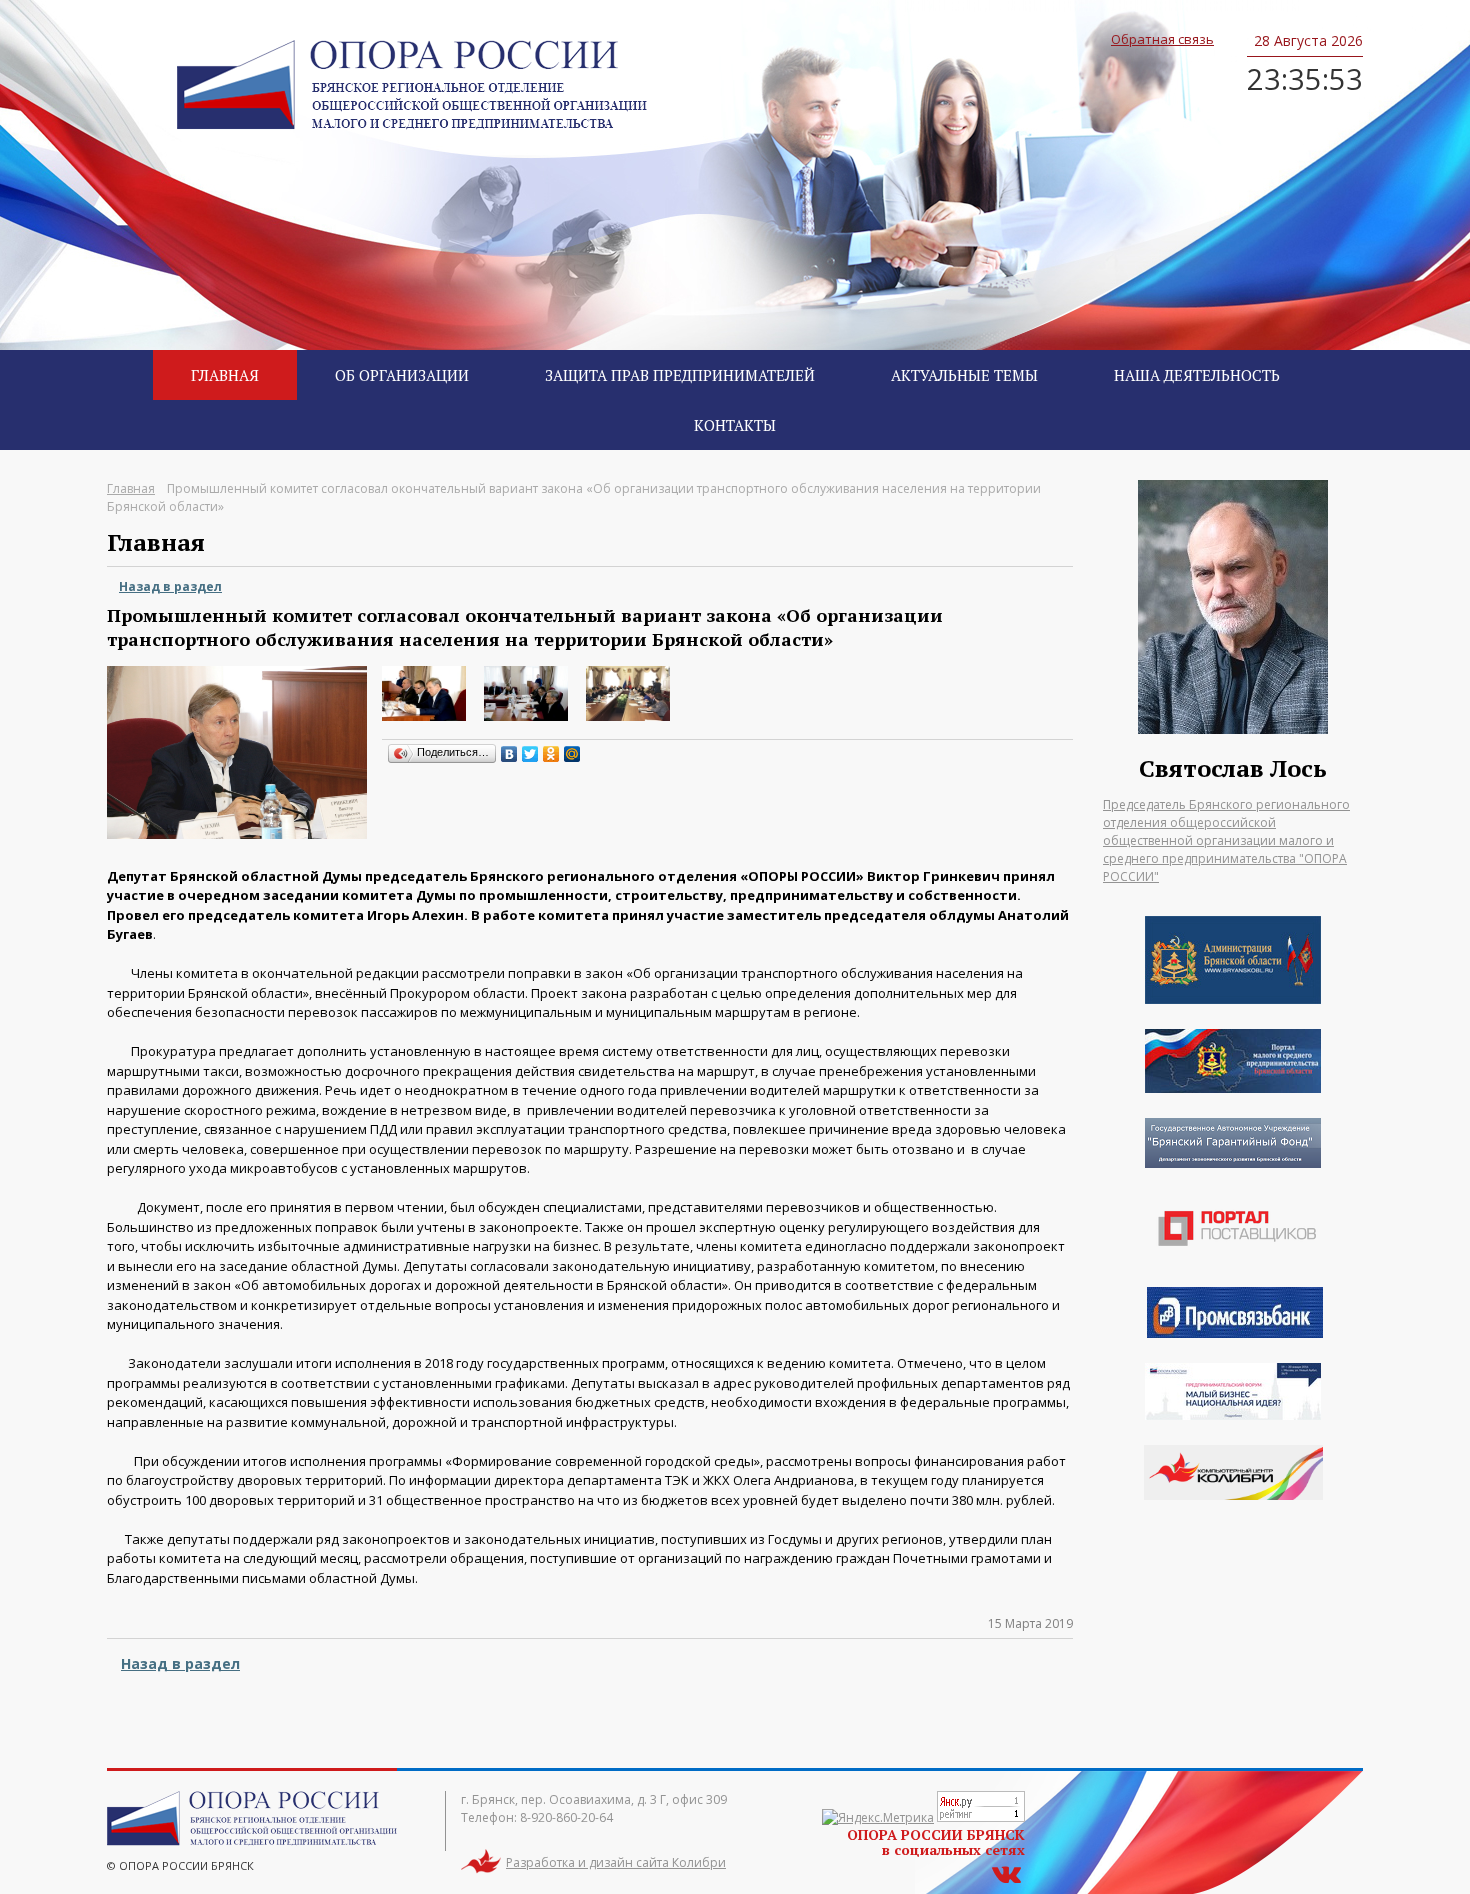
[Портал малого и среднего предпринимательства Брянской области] (1233, 1088)
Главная (225, 375)
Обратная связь (1162, 39)
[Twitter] (530, 754)
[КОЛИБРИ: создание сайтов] (1233, 1472)
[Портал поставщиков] (1233, 1276)
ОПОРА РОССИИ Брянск (412, 85)
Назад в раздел (170, 586)
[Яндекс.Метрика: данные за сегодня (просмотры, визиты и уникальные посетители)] (878, 1818)
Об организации (402, 375)
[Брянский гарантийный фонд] (1233, 1163)
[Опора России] (1233, 1415)
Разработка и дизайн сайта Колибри (616, 1862)
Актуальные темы (964, 375)
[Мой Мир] (572, 754)
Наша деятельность (1197, 375)
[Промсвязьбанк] (1235, 1333)
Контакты (735, 425)
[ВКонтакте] (509, 754)
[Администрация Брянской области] (1233, 999)
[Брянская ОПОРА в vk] (1006, 1872)
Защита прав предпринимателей (680, 375)
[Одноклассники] (551, 754)
